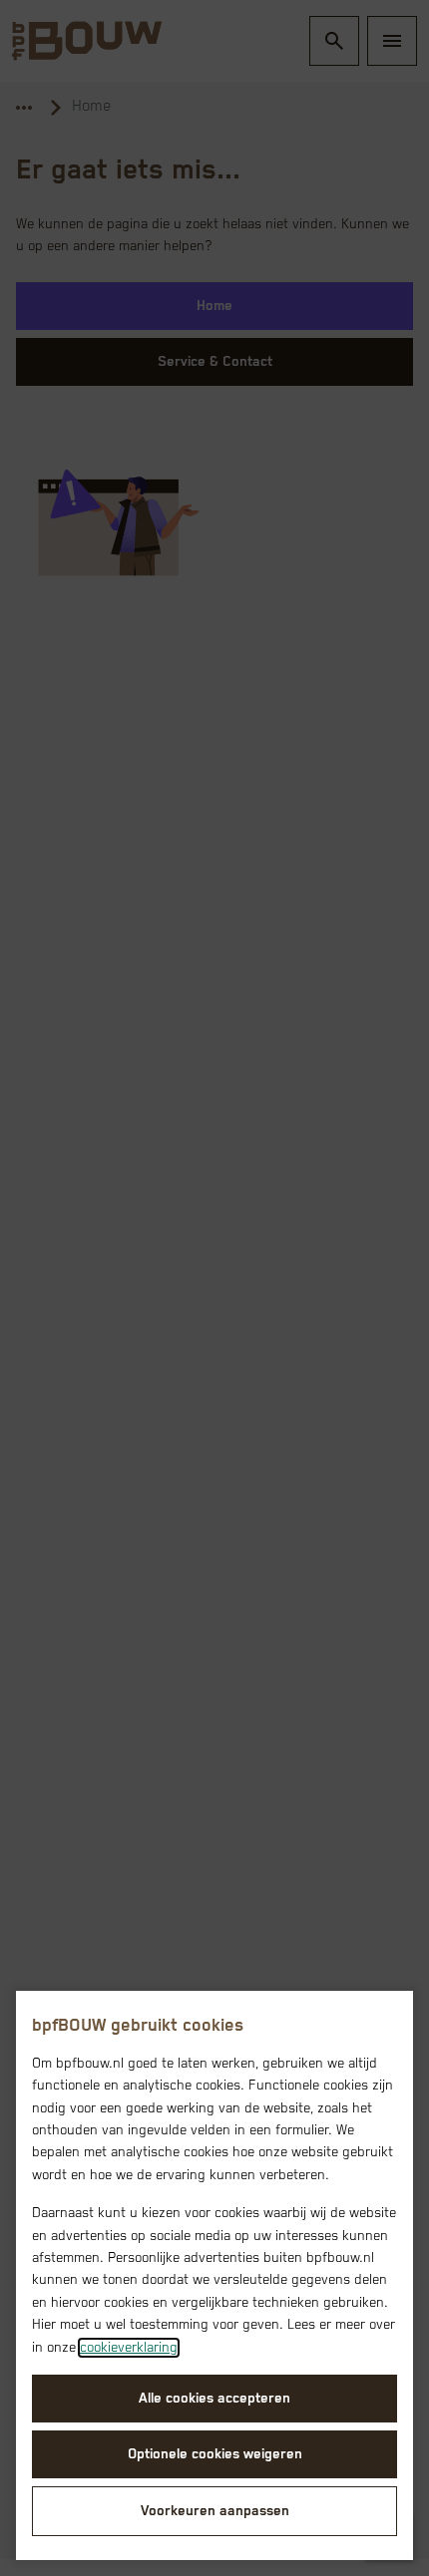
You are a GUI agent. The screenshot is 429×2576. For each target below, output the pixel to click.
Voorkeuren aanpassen (215, 2511)
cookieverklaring (129, 2348)
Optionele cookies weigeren (215, 2454)
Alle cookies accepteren (214, 2399)
